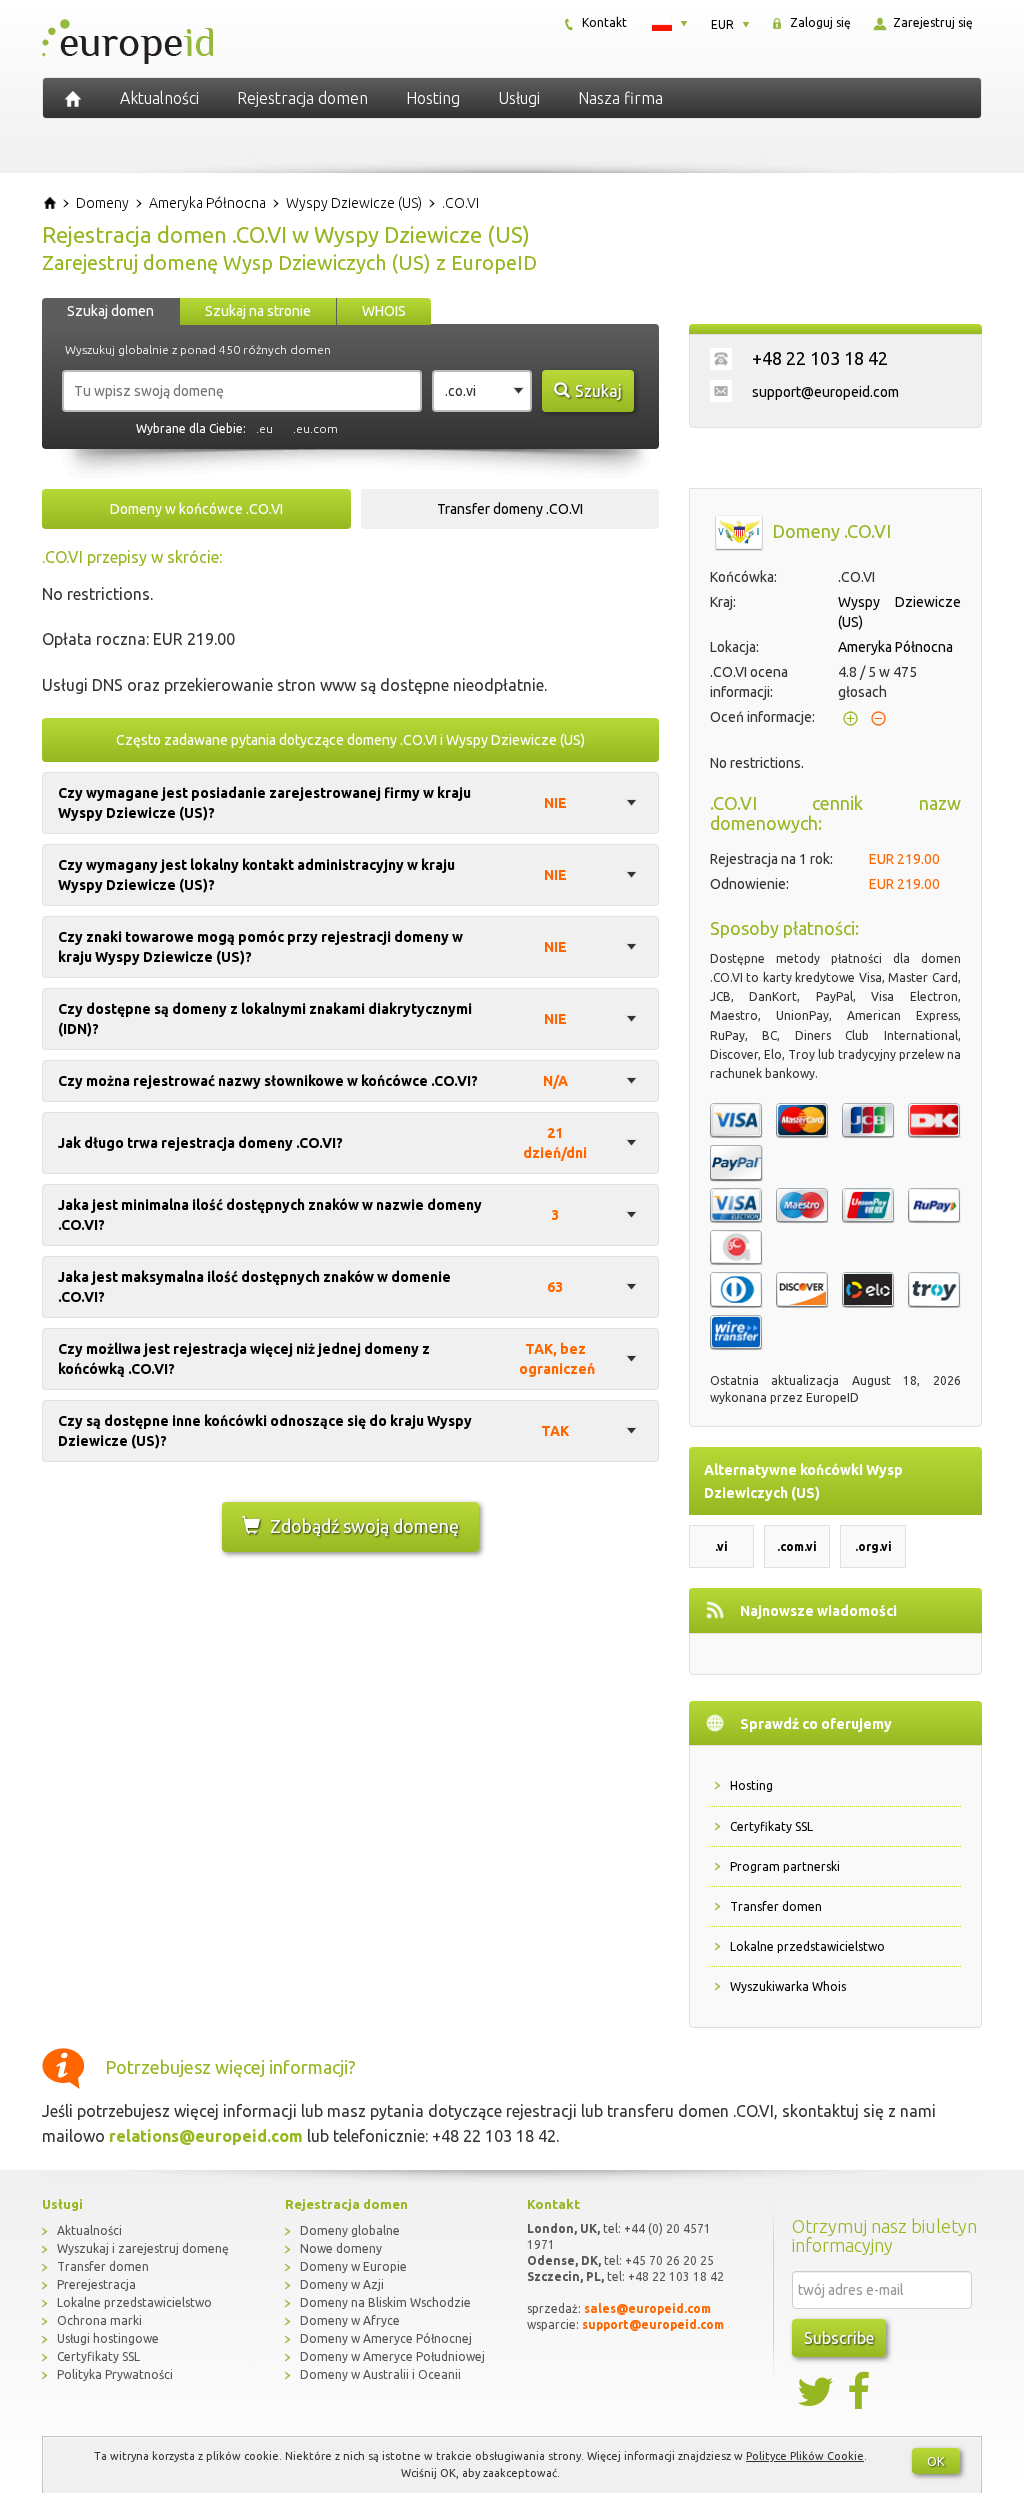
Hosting (433, 98)
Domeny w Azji (342, 2284)
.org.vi (873, 1546)
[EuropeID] (73, 98)
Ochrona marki (99, 2320)
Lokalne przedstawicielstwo (807, 1946)
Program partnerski (785, 1866)
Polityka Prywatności (115, 2374)
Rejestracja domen (302, 98)
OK (936, 2461)
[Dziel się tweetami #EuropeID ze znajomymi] (817, 2392)
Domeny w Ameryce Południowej (392, 2356)
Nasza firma (620, 98)
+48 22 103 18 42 (820, 358)
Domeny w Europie (353, 2266)
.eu (264, 428)
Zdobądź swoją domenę (364, 1526)
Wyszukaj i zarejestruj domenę (143, 2248)
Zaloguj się (819, 22)
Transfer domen (776, 1906)
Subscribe (839, 2338)
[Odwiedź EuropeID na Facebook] (861, 2392)
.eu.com (315, 428)
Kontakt (603, 22)
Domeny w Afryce (350, 2320)
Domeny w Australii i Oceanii (380, 2374)
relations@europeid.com (206, 2136)
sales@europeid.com (647, 2308)
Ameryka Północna (895, 647)
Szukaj (598, 391)
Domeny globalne (350, 2230)
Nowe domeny (341, 2248)
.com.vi (797, 1546)
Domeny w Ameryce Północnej (386, 2338)
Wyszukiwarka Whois (788, 1986)
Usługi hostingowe (108, 2338)
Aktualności (159, 98)
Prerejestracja (96, 2284)
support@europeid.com (825, 392)
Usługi (519, 98)
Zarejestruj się (931, 22)
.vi (721, 1546)
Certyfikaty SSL (771, 1826)
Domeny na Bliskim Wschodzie (385, 2302)
